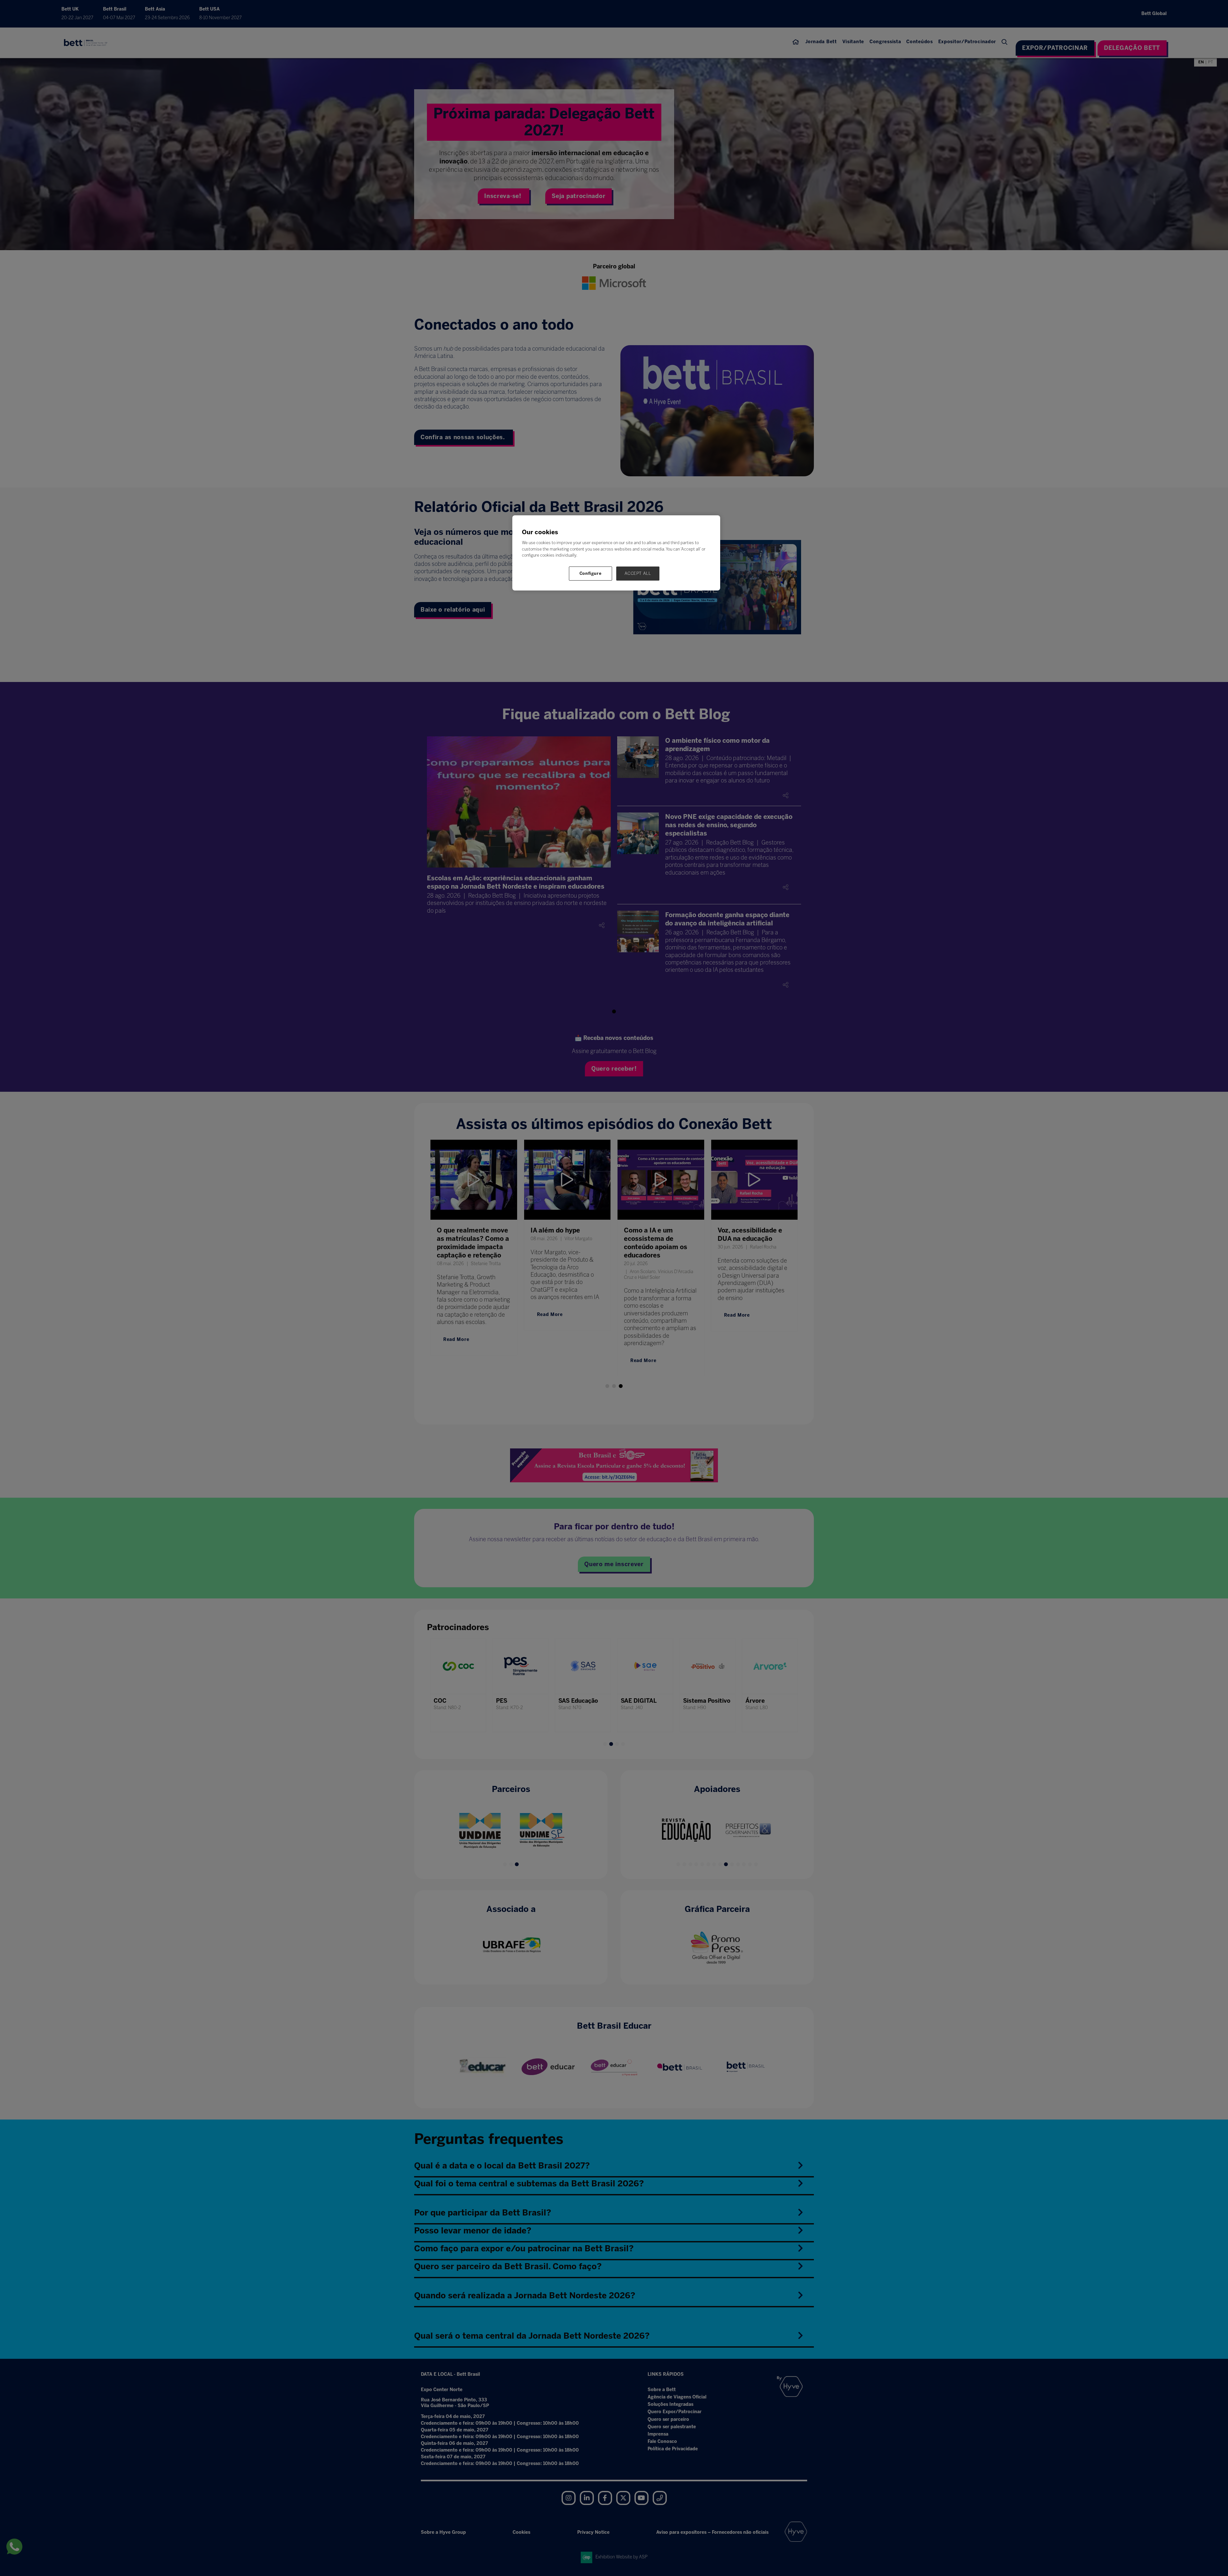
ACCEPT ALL (638, 573)
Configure (591, 573)
